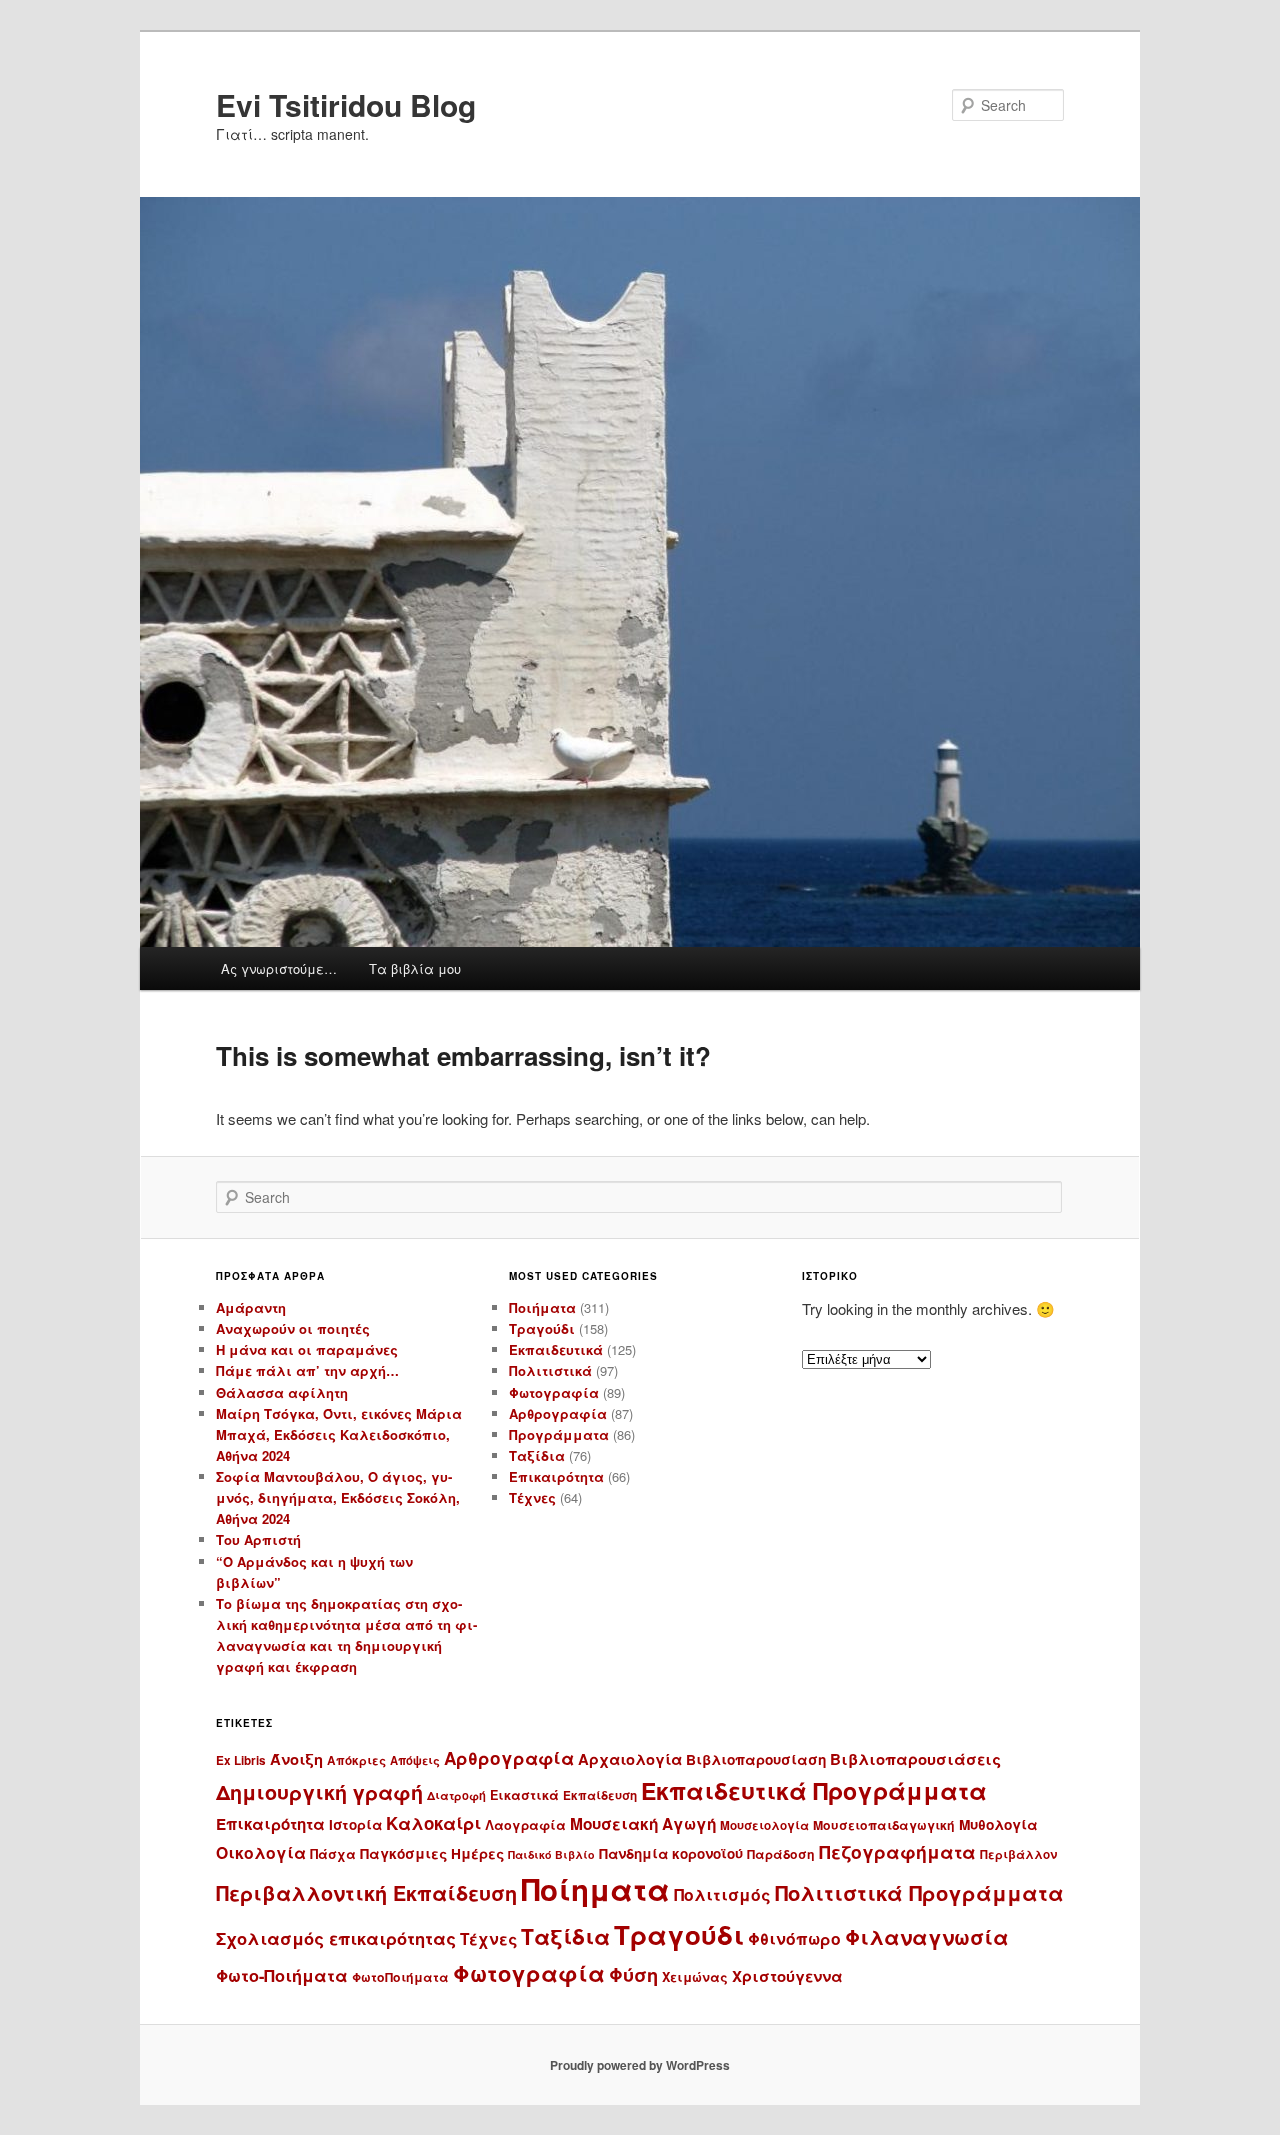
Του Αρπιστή (258, 1539)
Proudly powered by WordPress (640, 2065)
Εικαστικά (524, 1795)
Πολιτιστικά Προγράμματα (919, 1892)
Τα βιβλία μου (415, 968)
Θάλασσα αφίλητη (282, 1392)
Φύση (633, 1974)
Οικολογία (261, 1852)
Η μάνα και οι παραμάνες (307, 1349)
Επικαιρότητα (556, 1476)
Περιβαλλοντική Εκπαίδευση (366, 1893)
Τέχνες (532, 1497)
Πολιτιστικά (550, 1370)
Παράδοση (781, 1854)
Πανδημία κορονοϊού (671, 1853)
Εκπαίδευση (600, 1795)
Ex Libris (241, 1760)
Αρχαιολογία (630, 1759)
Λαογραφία (525, 1825)
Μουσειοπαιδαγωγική (884, 1825)
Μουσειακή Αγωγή (643, 1824)
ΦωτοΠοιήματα (400, 1977)
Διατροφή (456, 1795)
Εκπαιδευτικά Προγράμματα (814, 1790)
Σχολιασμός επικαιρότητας (336, 1938)
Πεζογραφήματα (897, 1851)
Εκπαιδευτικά (556, 1349)
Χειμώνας (695, 1977)
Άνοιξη (296, 1759)
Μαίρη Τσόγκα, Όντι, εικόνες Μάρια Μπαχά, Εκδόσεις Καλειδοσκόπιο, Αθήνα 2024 (339, 1434)
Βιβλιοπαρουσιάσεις (915, 1759)
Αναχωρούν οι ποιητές (293, 1328)
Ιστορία (355, 1824)
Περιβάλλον (1018, 1854)
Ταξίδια (537, 1455)
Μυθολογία (998, 1824)
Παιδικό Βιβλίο (551, 1854)
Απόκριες (356, 1760)
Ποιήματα (542, 1307)
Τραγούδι (542, 1328)
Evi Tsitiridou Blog (346, 104)
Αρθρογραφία (558, 1413)
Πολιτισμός (722, 1894)
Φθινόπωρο (794, 1938)
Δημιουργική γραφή (319, 1792)
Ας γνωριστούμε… (279, 968)
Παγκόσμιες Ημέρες (432, 1853)
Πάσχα (333, 1854)
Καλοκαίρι (433, 1823)
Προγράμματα (559, 1434)
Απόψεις (415, 1760)
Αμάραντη (251, 1307)
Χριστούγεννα (787, 1976)
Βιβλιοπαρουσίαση (756, 1759)
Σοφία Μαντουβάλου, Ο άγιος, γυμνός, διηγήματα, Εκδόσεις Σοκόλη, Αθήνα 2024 (338, 1497)
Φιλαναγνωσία (927, 1936)
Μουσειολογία (764, 1825)
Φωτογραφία (554, 1392)
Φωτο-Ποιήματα (282, 1975)
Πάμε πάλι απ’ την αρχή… (307, 1370)
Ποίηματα (595, 1889)
